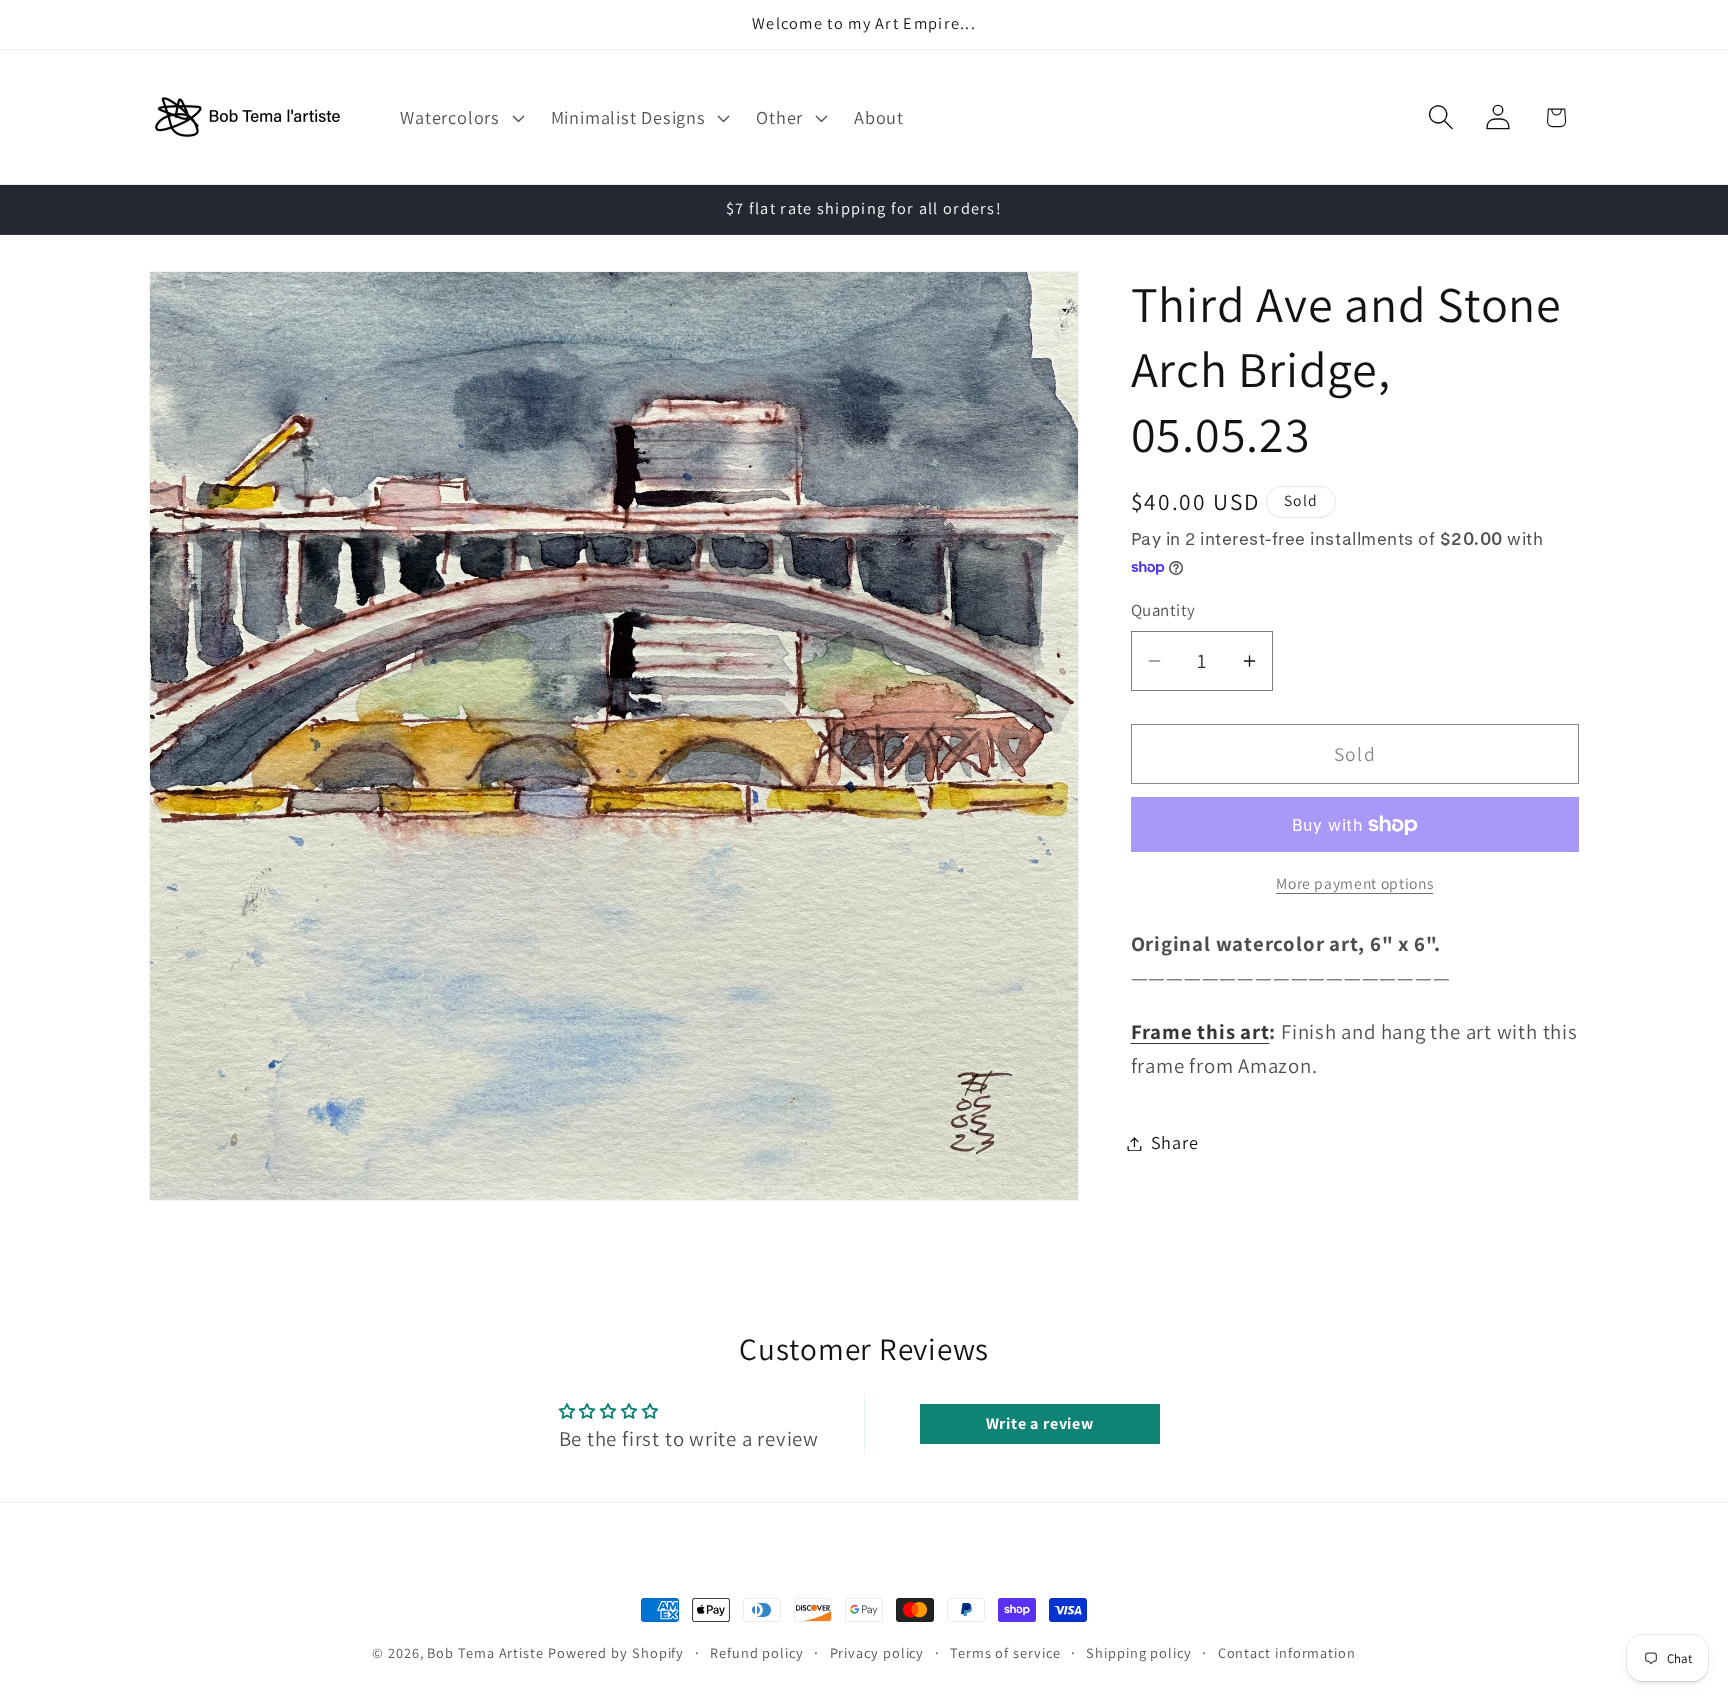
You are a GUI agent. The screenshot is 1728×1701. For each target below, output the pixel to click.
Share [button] (1175, 1143)
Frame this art (1200, 1031)
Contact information (1287, 1652)
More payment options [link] (1354, 883)
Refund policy (757, 1652)
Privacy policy (877, 1652)
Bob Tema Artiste (485, 1652)
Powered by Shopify (616, 1652)
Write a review (1040, 1423)
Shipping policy (1139, 1652)
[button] (460, 117)
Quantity (1163, 610)
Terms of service (1005, 1652)
